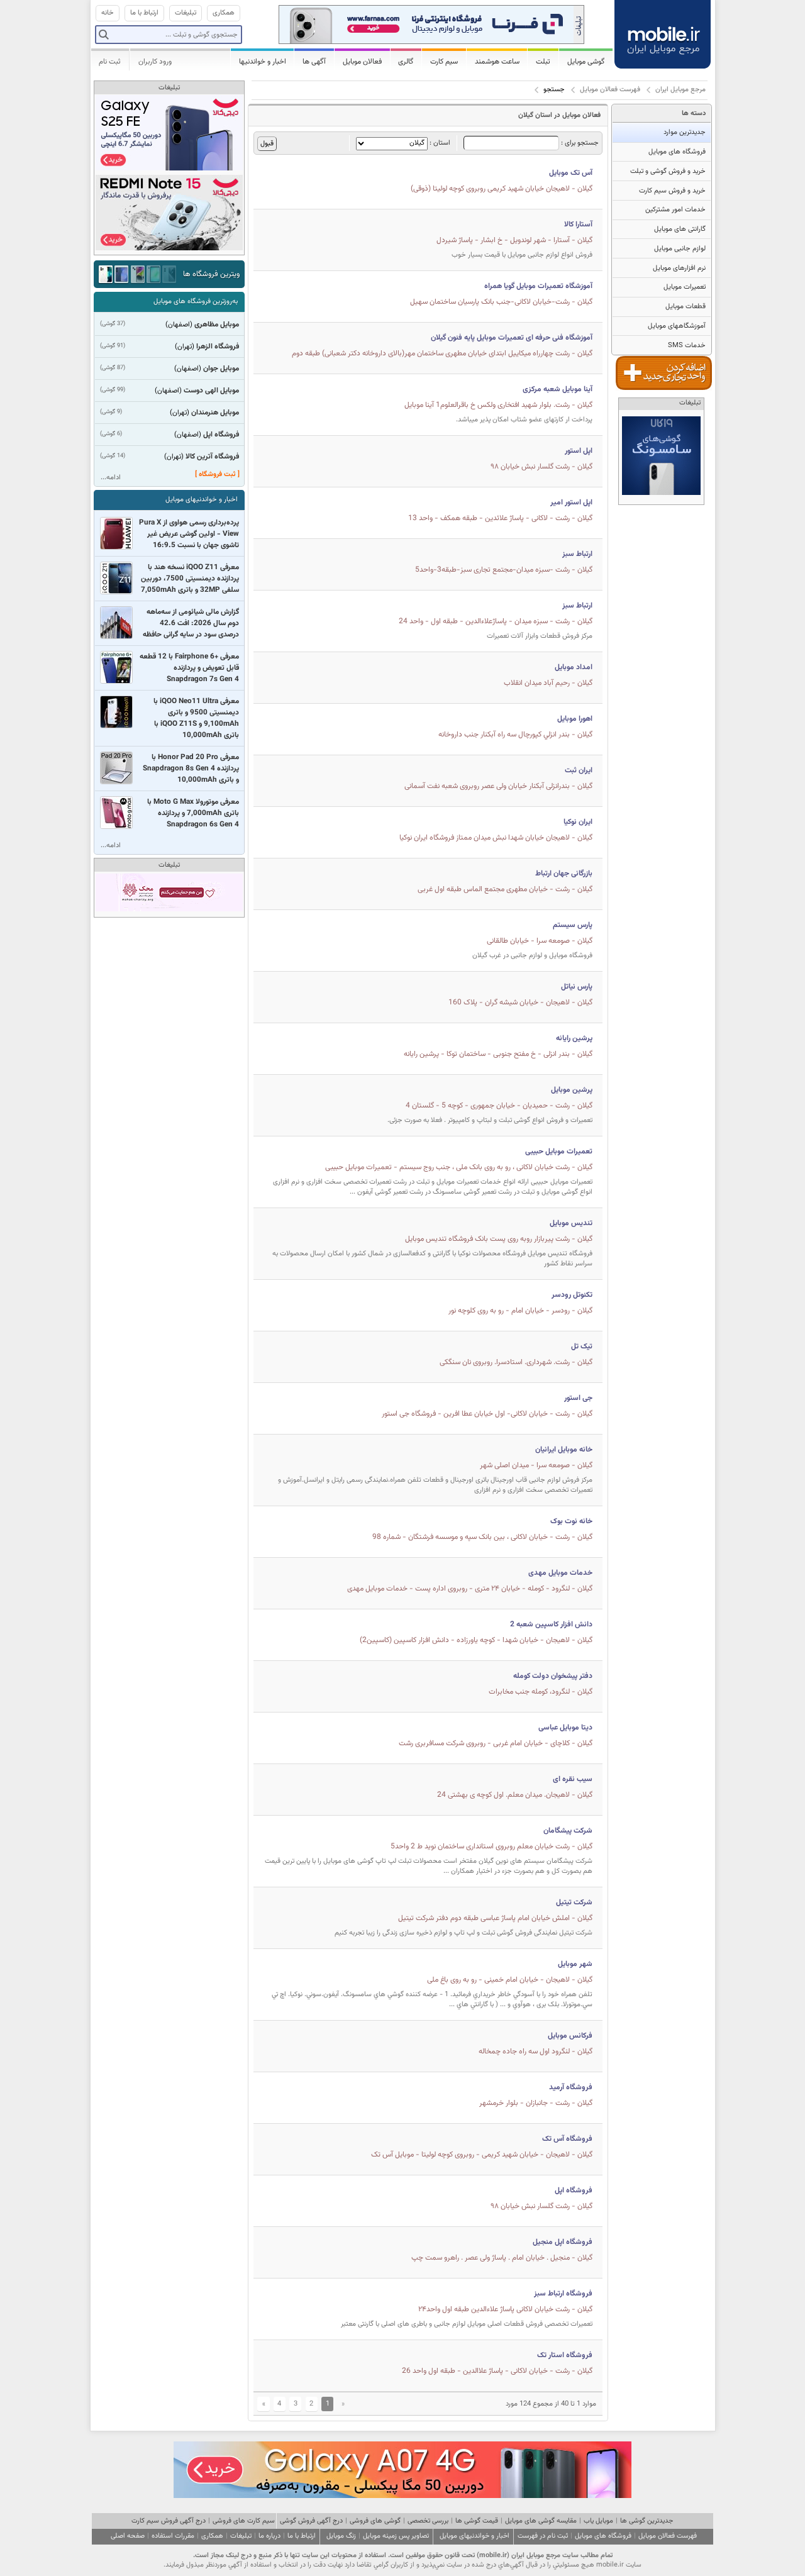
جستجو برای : (579, 143)
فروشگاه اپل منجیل (563, 2242)
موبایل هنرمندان (215, 413)
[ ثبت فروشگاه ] (217, 475)
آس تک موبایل (571, 173)
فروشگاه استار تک (565, 2355)
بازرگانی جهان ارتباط (564, 874)
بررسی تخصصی (428, 2521)
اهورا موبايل (575, 719)
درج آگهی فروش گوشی (311, 2521)
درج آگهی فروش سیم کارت (169, 2521)
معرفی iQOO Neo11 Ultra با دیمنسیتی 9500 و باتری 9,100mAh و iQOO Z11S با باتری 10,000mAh (196, 718)
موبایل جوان (221, 369)
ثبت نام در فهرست (543, 2536)
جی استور (578, 1398)
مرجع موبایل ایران (680, 90)
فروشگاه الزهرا (218, 347)
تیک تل (582, 1346)
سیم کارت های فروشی (244, 2521)
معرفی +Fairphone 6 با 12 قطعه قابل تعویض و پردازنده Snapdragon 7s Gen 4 (189, 668)
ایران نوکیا (578, 822)
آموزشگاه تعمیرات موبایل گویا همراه (538, 286)
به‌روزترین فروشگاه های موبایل (196, 302)
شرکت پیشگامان (568, 1831)
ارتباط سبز (577, 554)
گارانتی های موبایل (680, 229)
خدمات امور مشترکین (675, 210)
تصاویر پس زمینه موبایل (396, 2536)
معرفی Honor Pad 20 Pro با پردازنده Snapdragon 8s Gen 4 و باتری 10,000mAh (191, 769)
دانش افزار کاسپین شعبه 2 (551, 1624)
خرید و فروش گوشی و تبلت (668, 171)
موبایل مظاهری (217, 325)
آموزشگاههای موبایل (677, 326)
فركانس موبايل (570, 2036)
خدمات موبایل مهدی (560, 1573)
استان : (439, 143)
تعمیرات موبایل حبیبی (559, 1152)
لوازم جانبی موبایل (680, 249)
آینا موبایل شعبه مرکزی (558, 389)
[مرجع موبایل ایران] (663, 31)
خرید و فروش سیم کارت (672, 191)
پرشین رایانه (574, 1038)
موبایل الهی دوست (211, 391)
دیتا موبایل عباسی (565, 1728)
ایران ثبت (579, 770)
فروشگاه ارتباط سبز (563, 2294)
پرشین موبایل (572, 1090)
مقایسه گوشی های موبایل (541, 2521)
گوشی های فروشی (375, 2521)
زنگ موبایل (341, 2536)
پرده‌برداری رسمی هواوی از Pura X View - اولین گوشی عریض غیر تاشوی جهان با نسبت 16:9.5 (189, 534)
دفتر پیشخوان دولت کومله (553, 1676)
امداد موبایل (574, 667)
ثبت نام (110, 62)
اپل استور (579, 451)
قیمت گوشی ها (477, 2521)
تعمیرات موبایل (685, 287)
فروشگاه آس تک (567, 2139)
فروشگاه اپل (574, 2190)
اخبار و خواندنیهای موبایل (202, 500)
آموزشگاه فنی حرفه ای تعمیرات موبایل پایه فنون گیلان (512, 338)
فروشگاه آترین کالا (212, 457)
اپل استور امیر (571, 502)
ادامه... (111, 478)
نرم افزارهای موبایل (679, 268)
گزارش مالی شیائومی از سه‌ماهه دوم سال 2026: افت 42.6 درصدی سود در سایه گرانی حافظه (191, 623)
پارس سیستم (573, 925)
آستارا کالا (578, 225)
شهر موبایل (575, 1964)
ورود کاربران (155, 62)
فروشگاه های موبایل (677, 152)
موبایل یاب (598, 2521)
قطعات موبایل (686, 307)
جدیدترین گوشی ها (647, 2521)
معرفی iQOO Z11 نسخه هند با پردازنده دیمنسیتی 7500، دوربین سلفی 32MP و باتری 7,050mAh (190, 579)
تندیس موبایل (571, 1223)
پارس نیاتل (577, 987)
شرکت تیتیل (574, 1902)
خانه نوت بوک (571, 1521)
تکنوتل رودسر (572, 1295)
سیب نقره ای (573, 1779)
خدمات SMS (687, 346)
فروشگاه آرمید (571, 2087)
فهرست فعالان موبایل (610, 90)
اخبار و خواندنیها (263, 62)
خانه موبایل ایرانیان (564, 1450)
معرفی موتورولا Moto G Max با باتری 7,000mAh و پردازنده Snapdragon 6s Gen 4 (193, 813)
